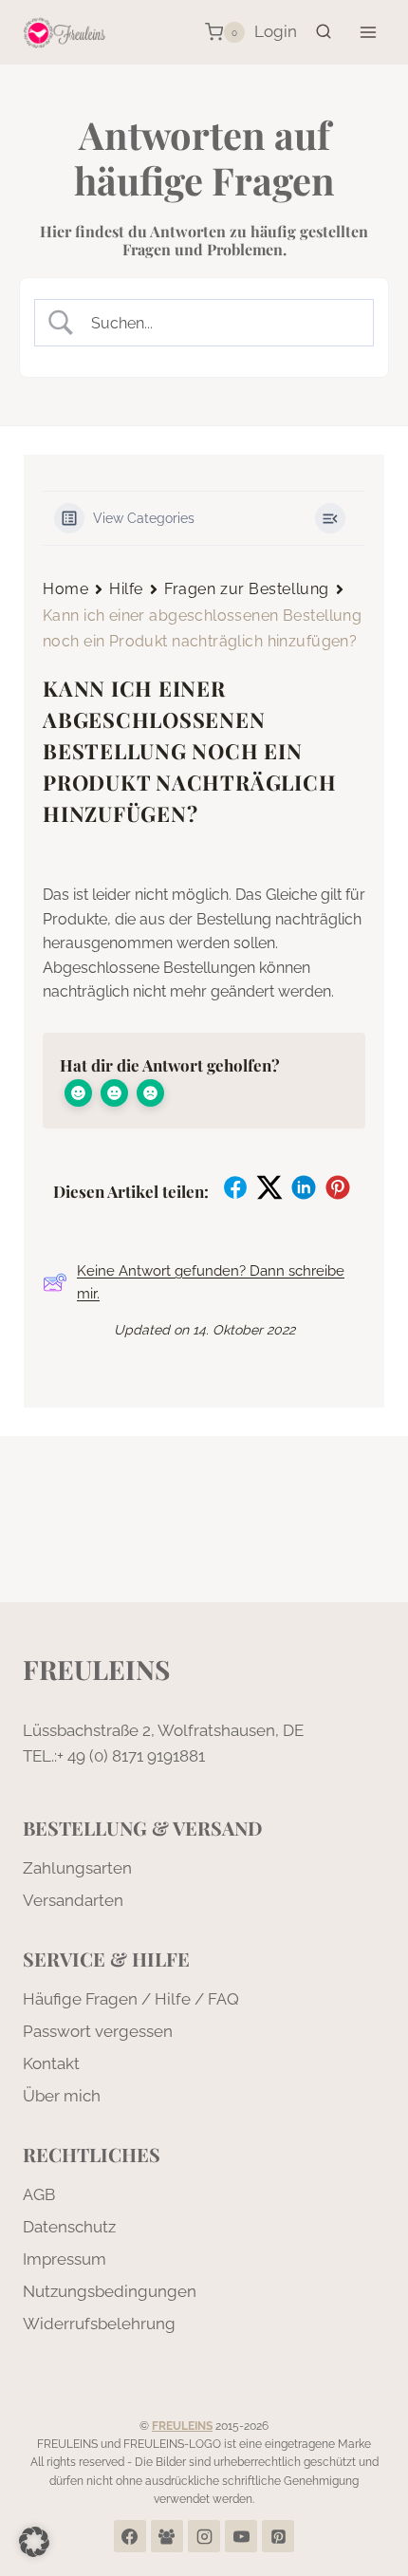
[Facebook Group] (167, 2536)
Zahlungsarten (77, 1868)
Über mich (62, 2096)
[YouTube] (241, 2536)
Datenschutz (69, 2227)
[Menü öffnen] (368, 32)
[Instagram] (204, 2536)
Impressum (65, 2259)
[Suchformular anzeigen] (324, 32)
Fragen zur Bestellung (247, 589)
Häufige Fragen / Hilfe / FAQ (131, 1999)
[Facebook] (130, 2536)
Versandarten (73, 1900)
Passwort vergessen (98, 2031)
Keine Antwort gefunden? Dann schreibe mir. (211, 1282)
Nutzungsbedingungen (110, 2291)
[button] (34, 2542)
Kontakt (51, 2063)
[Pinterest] (278, 2536)
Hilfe (126, 589)
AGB (39, 2194)
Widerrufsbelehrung (99, 2324)
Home (65, 589)
